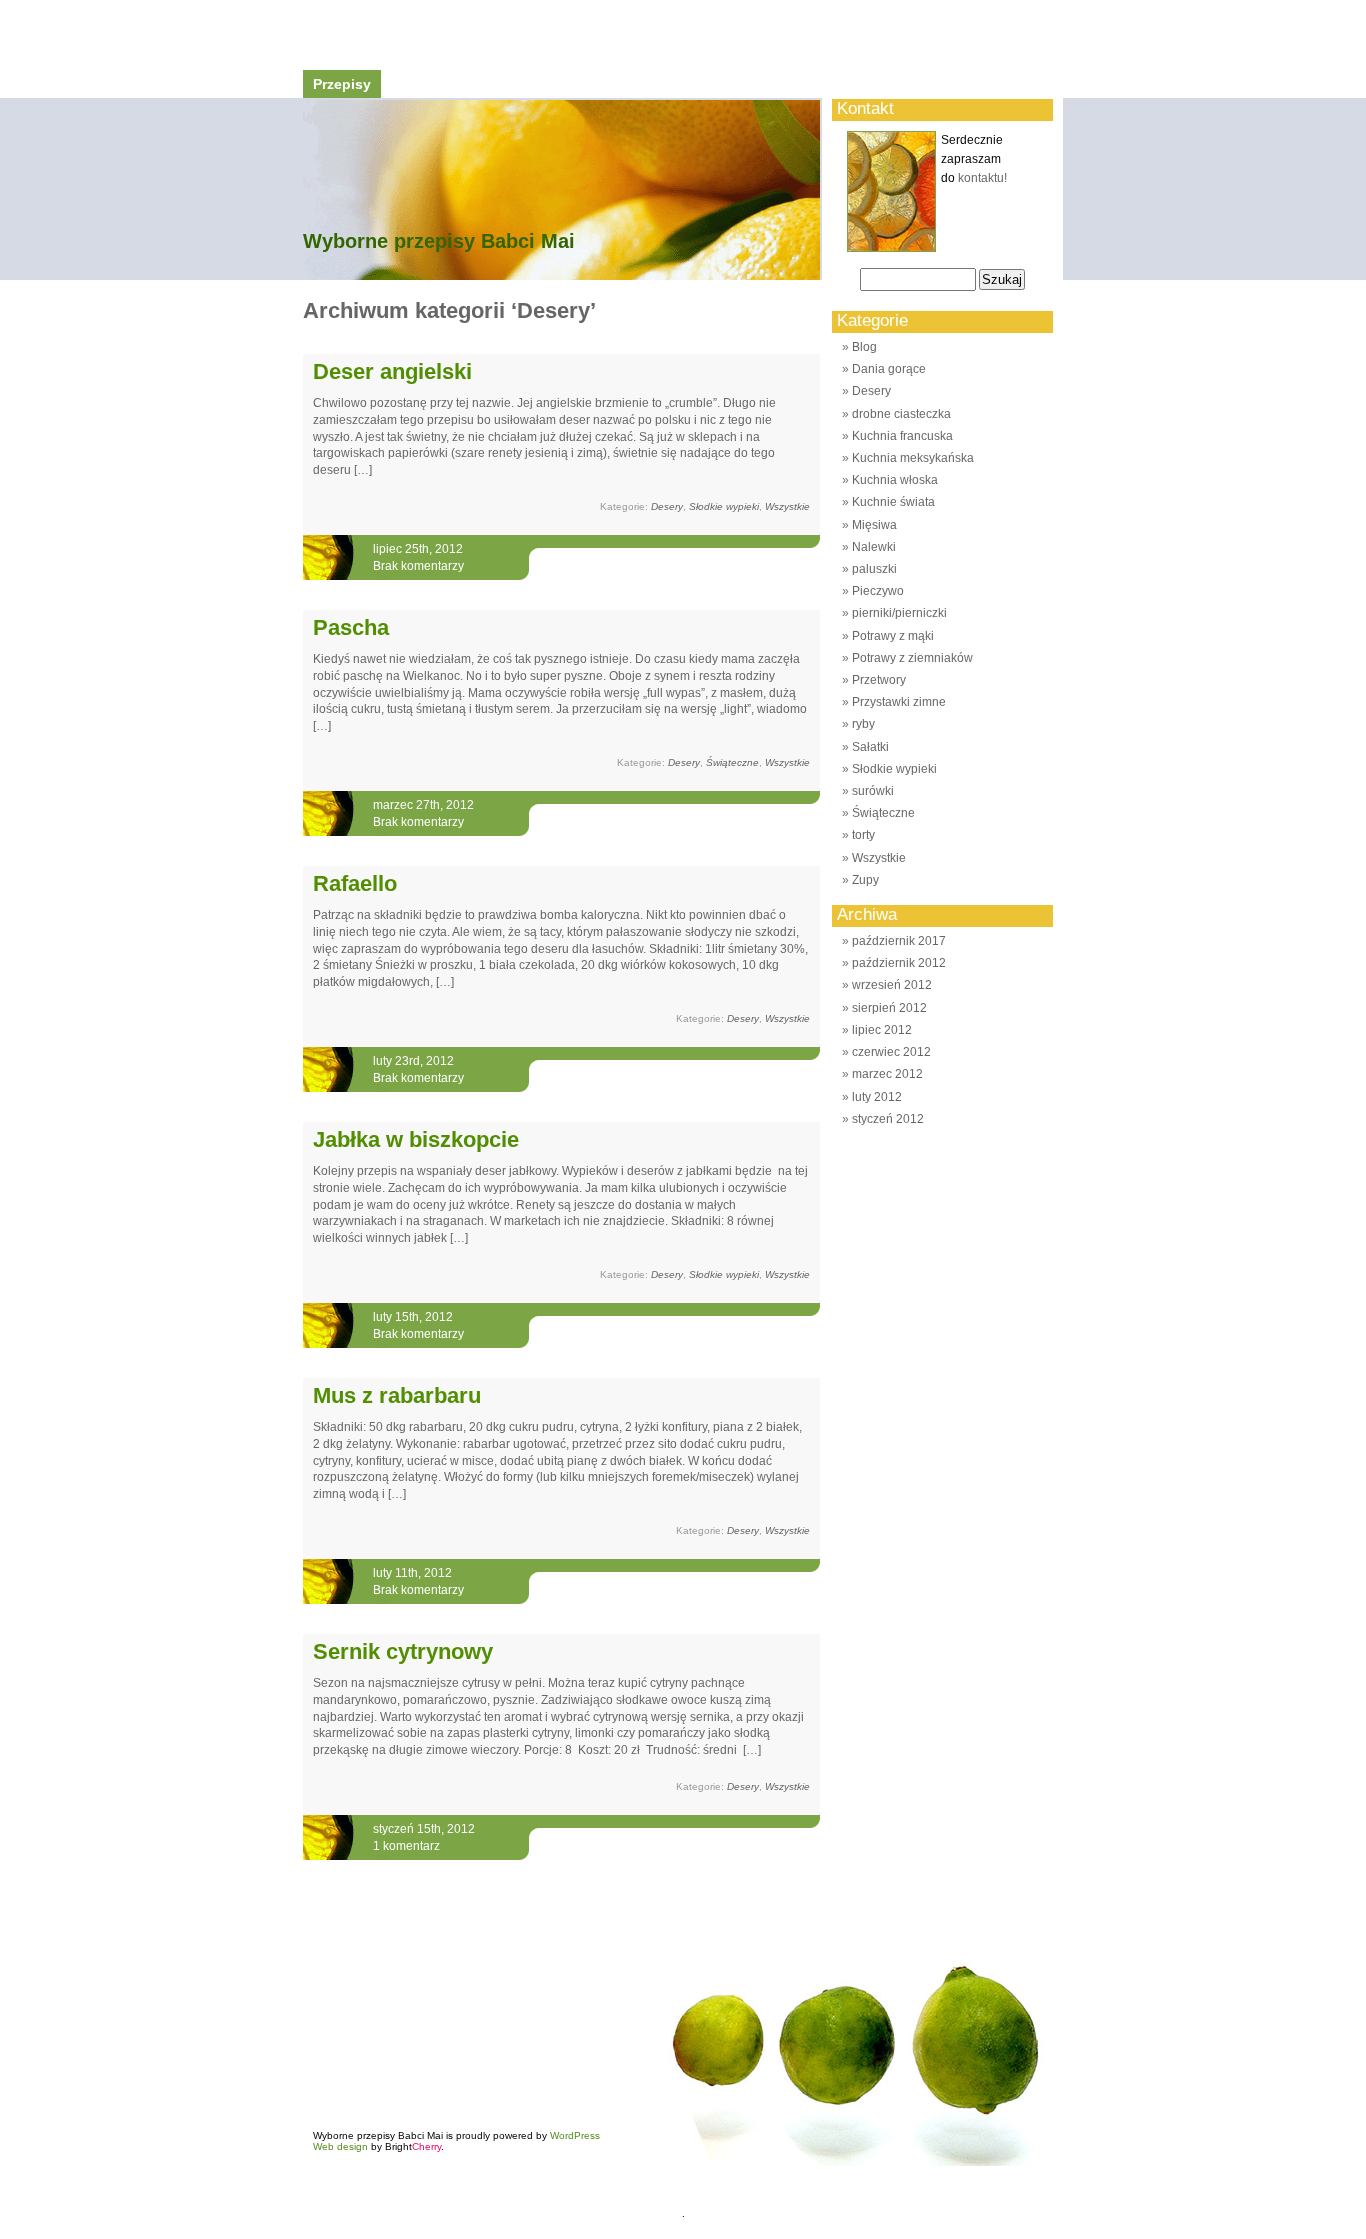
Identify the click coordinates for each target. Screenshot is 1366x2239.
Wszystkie (787, 506)
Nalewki (874, 547)
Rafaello (355, 883)
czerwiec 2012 (891, 1052)
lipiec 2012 (882, 1030)
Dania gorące (889, 369)
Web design (340, 2146)
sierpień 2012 (889, 1008)
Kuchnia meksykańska (913, 458)
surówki (873, 791)
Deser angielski (392, 371)
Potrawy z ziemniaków (912, 658)
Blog (864, 347)
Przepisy (342, 84)
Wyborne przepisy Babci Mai (439, 241)
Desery (667, 506)
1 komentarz (406, 1846)
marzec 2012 (887, 1074)
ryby (863, 724)
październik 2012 (899, 963)
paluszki (874, 569)
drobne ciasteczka (901, 414)
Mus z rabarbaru (397, 1395)
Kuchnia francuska (902, 436)
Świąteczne (732, 762)
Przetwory (879, 680)
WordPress (575, 2135)
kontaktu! (982, 178)
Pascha (351, 627)
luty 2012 (877, 1097)
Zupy (865, 880)
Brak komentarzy (418, 566)
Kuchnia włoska (895, 480)
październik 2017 (899, 941)
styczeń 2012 (888, 1119)
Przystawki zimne (899, 702)
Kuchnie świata (893, 502)
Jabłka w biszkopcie (416, 1139)
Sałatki (870, 747)
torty (863, 835)
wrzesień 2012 (892, 985)
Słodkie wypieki (724, 506)
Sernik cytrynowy (403, 1651)
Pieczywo (878, 591)
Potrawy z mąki (893, 636)
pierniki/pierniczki (899, 613)
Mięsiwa (874, 525)
